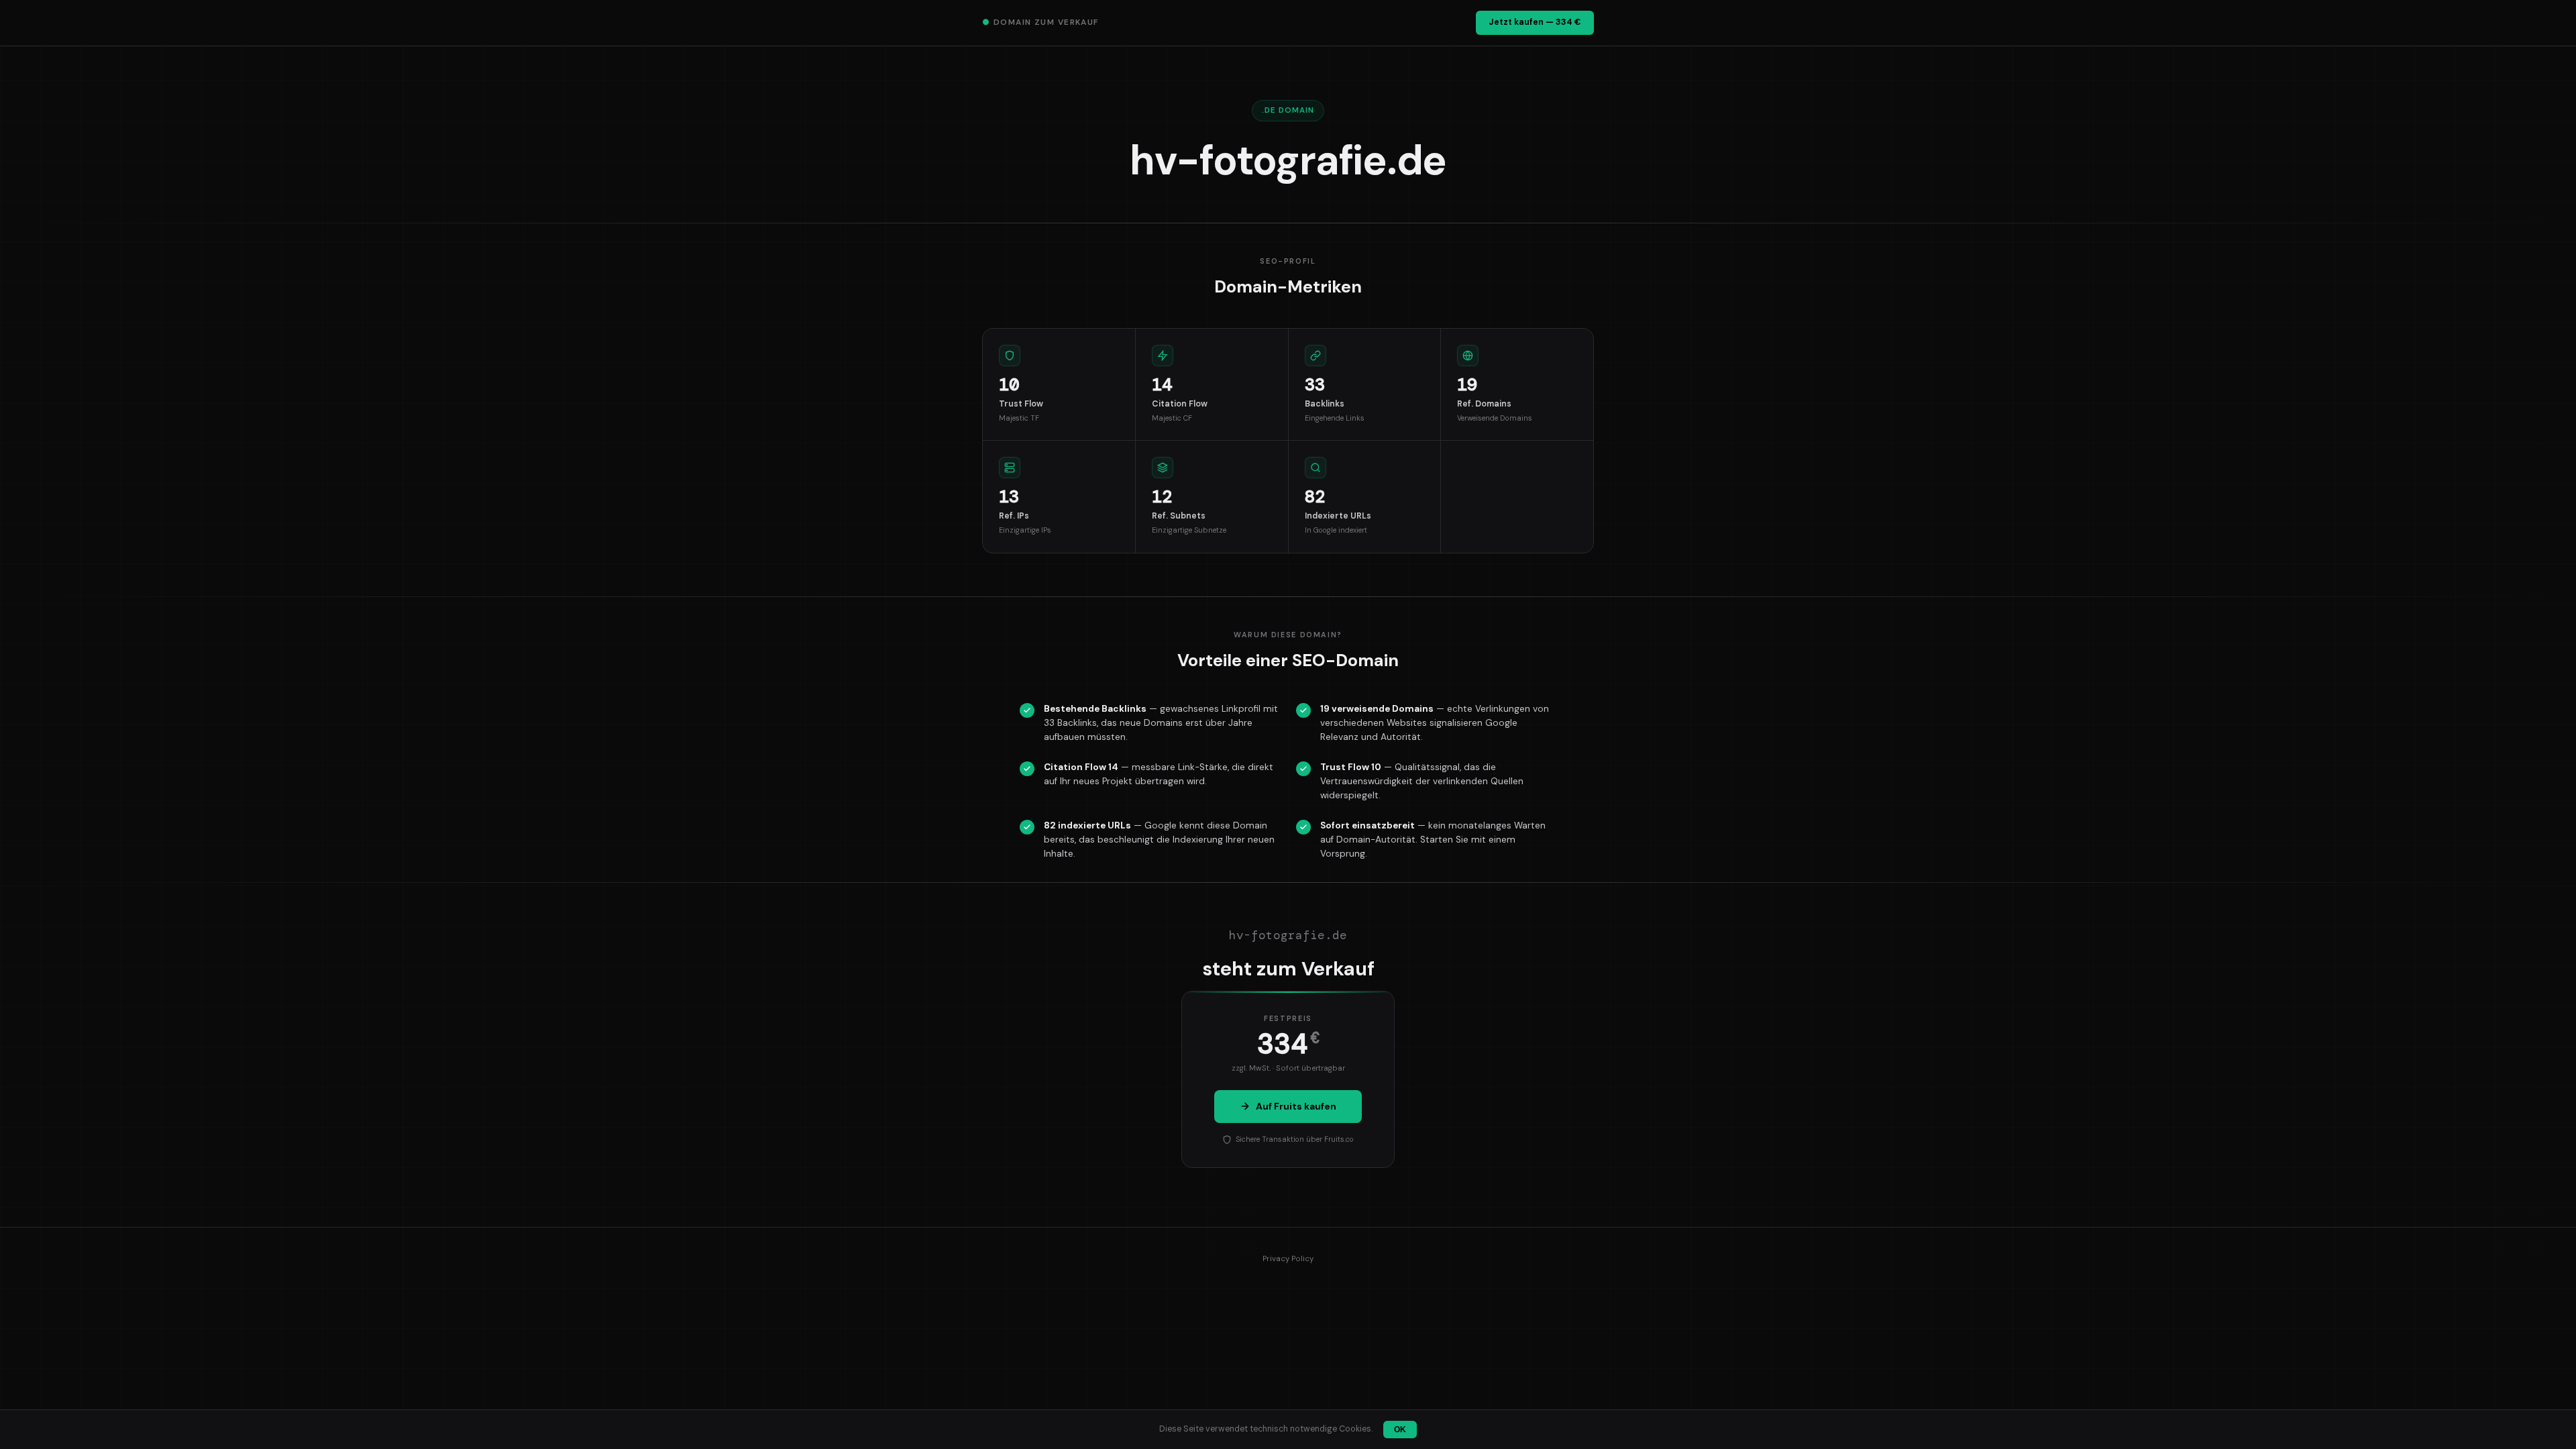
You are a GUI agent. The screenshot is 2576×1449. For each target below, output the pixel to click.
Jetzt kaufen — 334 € (1535, 22)
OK (1400, 1430)
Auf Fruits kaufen (1296, 1106)
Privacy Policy (1288, 1259)
